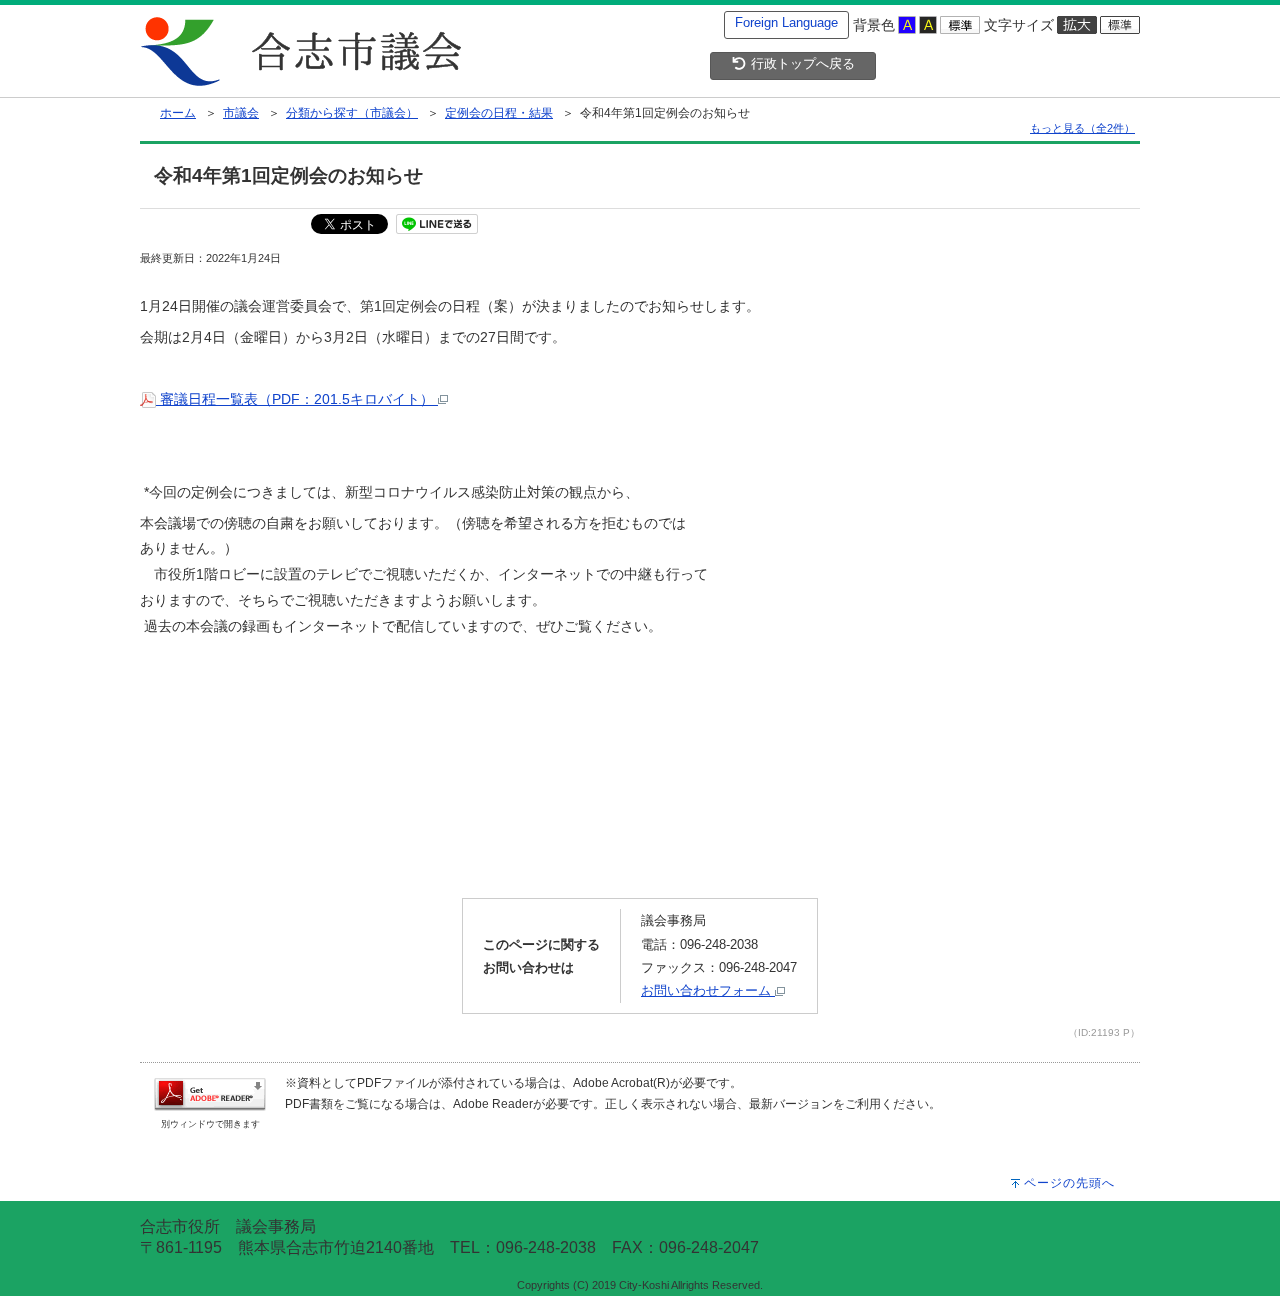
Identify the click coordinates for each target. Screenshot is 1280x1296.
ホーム (178, 113)
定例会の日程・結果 (499, 113)
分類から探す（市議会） (352, 113)
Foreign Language (786, 22)
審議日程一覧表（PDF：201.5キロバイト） (297, 399)
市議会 (241, 113)
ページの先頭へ (1069, 1183)
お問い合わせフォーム (708, 990)
